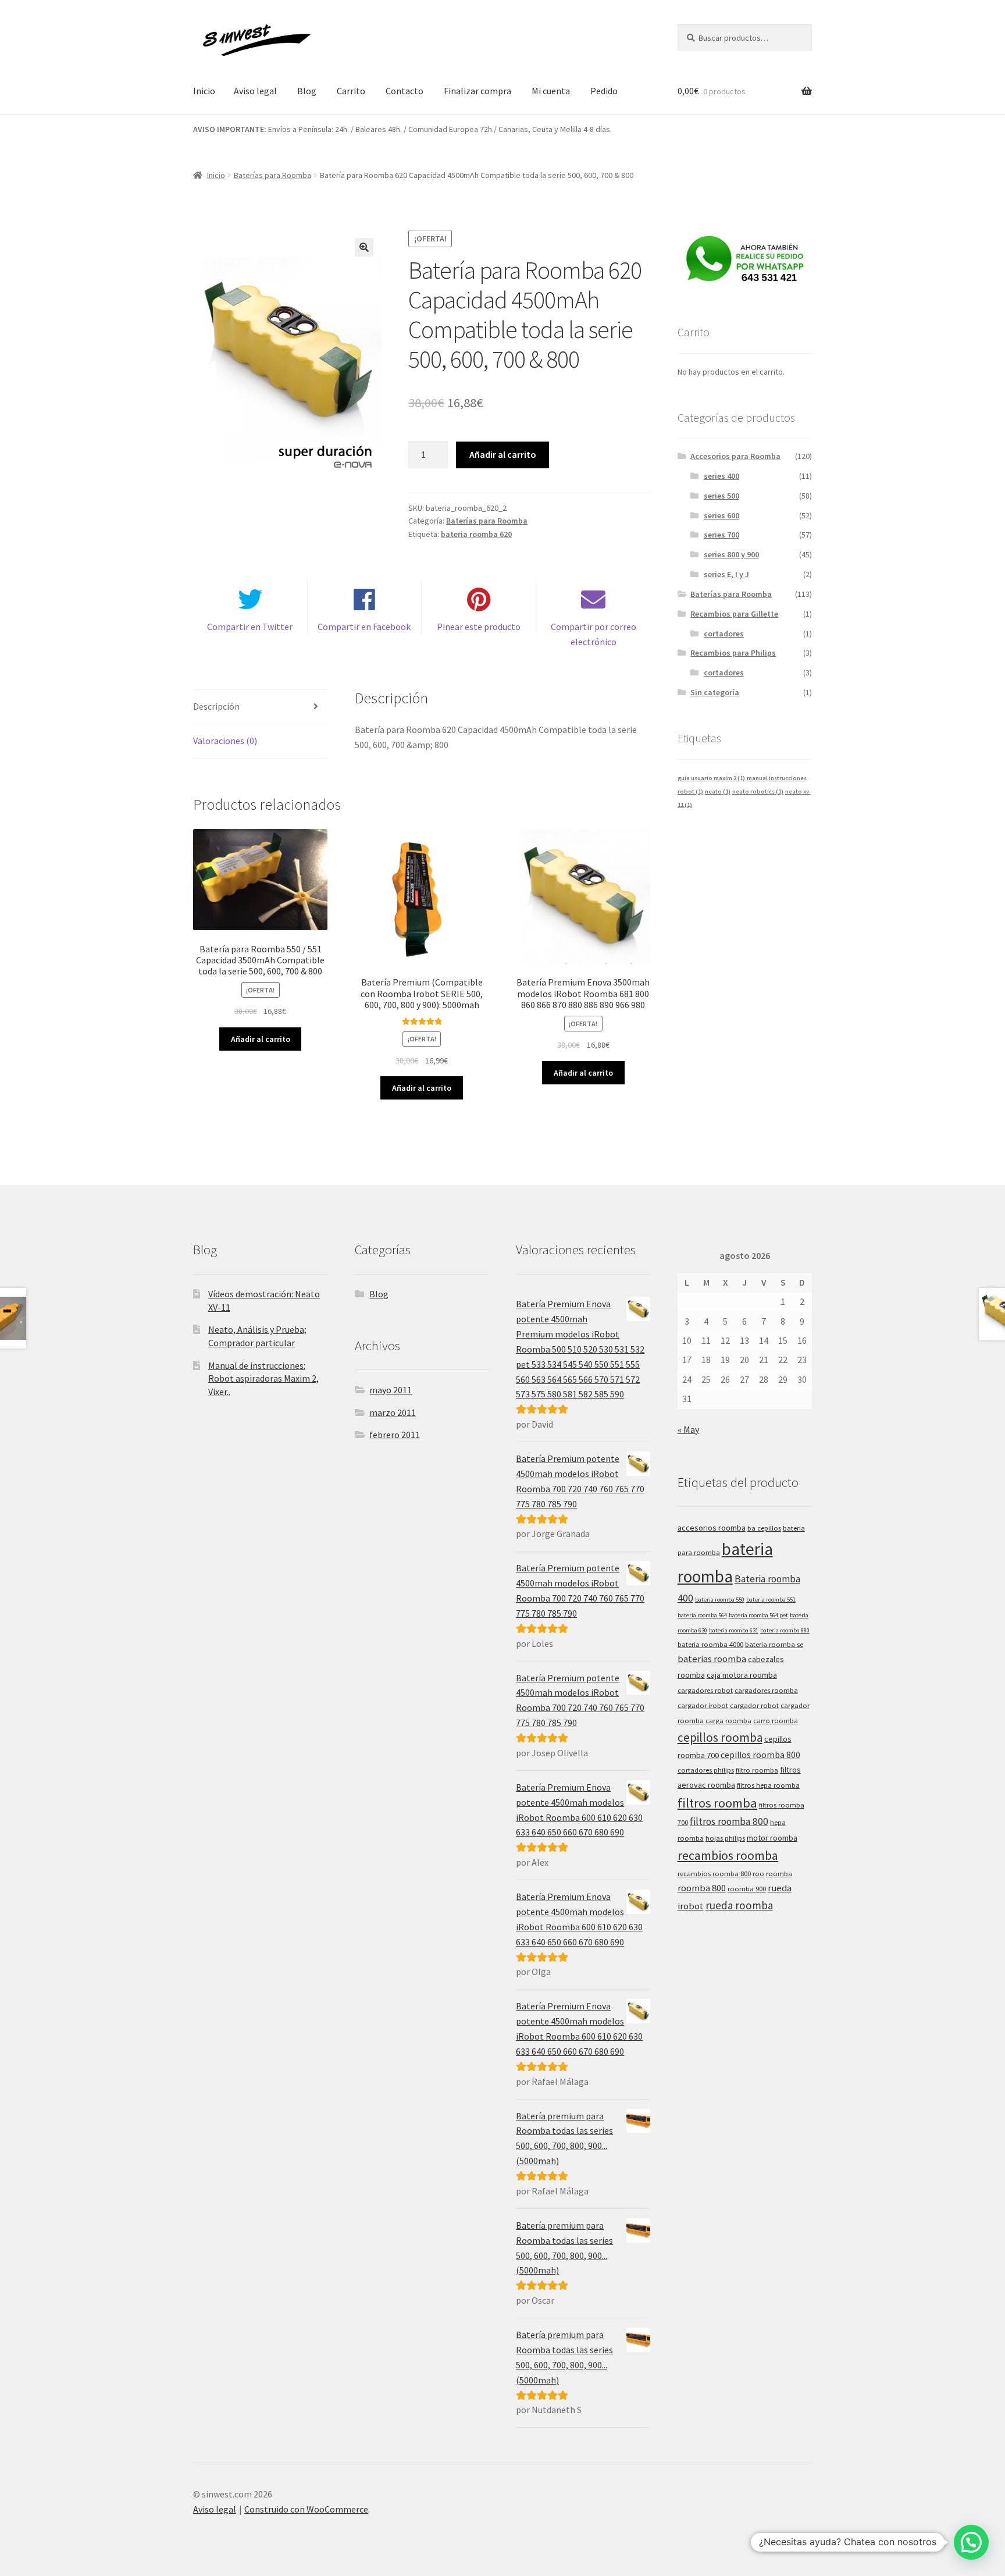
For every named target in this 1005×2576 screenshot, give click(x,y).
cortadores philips (706, 1770)
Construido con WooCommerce (306, 2509)
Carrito (351, 91)
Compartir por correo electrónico (594, 634)
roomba (779, 1874)
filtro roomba (757, 1770)
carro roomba (776, 1721)
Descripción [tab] (216, 706)
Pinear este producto (479, 627)
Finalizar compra (477, 91)
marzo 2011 (393, 1412)
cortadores (724, 634)
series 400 (721, 476)
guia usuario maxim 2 (711, 778)
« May (688, 1429)
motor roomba (772, 1838)
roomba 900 (747, 1889)
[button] (364, 247)
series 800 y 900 (731, 554)
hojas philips (725, 1838)
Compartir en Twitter (250, 627)
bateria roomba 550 (720, 1600)
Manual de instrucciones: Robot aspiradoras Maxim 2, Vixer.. (263, 1378)
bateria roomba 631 (734, 1630)
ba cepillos (764, 1528)
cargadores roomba (766, 1690)
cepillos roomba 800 (760, 1755)
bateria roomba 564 (702, 1615)
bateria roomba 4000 (710, 1644)
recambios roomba (728, 1855)
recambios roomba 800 (714, 1874)
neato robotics (758, 791)
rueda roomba (739, 1905)
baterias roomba (712, 1659)
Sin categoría (715, 692)
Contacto (405, 91)
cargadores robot (705, 1690)
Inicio (204, 91)
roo (758, 1874)
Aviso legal (255, 91)
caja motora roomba (742, 1675)
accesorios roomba (712, 1528)
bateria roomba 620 (476, 534)
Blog (307, 91)
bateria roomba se (774, 1644)
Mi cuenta (551, 91)
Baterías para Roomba (272, 175)
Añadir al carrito (503, 454)
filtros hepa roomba (768, 1785)
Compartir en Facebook (364, 627)
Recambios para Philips (733, 653)
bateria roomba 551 (771, 1600)
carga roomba (728, 1721)
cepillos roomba (720, 1737)
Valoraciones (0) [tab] (225, 741)
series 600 (721, 515)
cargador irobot (703, 1705)
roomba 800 (702, 1888)
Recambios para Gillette (734, 614)
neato (718, 791)
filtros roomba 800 (729, 1821)
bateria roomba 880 (785, 1630)
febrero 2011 (395, 1435)
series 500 (721, 496)
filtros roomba (717, 1803)
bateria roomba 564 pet (758, 1615)
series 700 (721, 535)
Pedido (604, 91)
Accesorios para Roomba (735, 456)
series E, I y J (726, 574)
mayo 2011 (391, 1390)
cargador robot (754, 1705)
